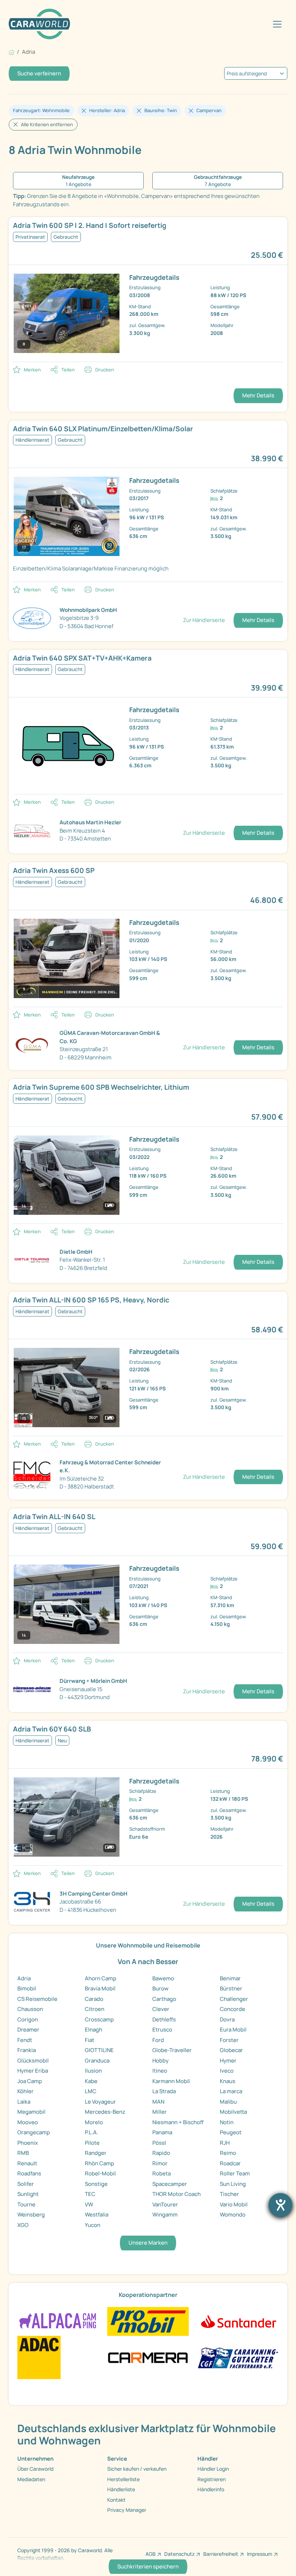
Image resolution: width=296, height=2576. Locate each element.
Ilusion (93, 2071)
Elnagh (93, 2030)
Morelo (94, 2122)
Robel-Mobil (100, 2173)
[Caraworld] (39, 24)
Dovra (227, 2019)
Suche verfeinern (39, 73)
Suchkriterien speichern (148, 2566)
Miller (160, 2112)
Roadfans (29, 2173)
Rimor (160, 2163)
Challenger (234, 1999)
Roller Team (235, 2173)
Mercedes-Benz (105, 2112)
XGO (23, 2225)
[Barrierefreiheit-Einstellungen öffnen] (280, 2205)
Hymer (228, 2061)
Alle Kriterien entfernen (47, 124)
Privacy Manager (127, 2510)
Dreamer (28, 2030)
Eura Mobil (233, 2030)
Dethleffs (164, 2019)
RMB (23, 2153)
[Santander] (238, 2321)
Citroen (95, 2009)
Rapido (161, 2153)
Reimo (228, 2153)
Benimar (230, 1978)
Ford (158, 2040)
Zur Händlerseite (204, 620)
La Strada (164, 2091)
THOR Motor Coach (177, 2194)
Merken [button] (32, 370)
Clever (161, 2009)
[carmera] (148, 2357)
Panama (162, 2132)
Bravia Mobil (100, 1988)
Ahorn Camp (101, 1978)
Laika (24, 2102)
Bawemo (163, 1978)
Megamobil (31, 2112)
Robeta (162, 2173)
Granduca (97, 2061)
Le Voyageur (100, 2102)
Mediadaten (31, 2479)
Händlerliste (121, 2489)
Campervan (209, 110)
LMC (91, 2091)
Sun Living (233, 2184)
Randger (96, 2153)
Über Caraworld (35, 2469)
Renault (27, 2163)
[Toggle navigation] (277, 24)
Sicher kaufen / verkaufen (137, 2469)
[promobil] (148, 2321)
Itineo (160, 2071)
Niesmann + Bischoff (178, 2122)
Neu (62, 1741)
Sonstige (96, 2184)
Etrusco (162, 2030)
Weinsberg (31, 2215)
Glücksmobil (33, 2061)
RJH (225, 2143)
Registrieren (212, 2479)
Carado (94, 1999)
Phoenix (28, 2143)
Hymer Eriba (33, 2071)
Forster (229, 2040)
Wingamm (165, 2215)
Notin (227, 2122)
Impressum (260, 2554)
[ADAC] (39, 2357)
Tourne (26, 2204)
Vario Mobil (234, 2204)
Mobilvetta (233, 2112)
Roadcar (230, 2163)
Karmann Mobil (171, 2081)
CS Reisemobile (37, 1999)
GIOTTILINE (99, 2050)
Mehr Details (258, 395)
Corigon (28, 2019)
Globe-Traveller (172, 2050)
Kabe (91, 2081)
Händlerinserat (32, 440)
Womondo (233, 2215)
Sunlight (28, 2194)
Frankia (27, 2050)
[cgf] (238, 2357)
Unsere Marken (148, 2243)
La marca (231, 2091)
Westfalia (97, 2215)
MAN (158, 2102)
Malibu (228, 2102)
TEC (90, 2194)
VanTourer (165, 2204)
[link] (148, 429)
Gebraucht (66, 237)
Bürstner (231, 1988)
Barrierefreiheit (221, 2554)
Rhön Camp (99, 2163)
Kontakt (116, 2500)
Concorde (232, 2009)
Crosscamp (99, 2019)
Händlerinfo (211, 2489)
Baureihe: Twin (161, 110)
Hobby (160, 2061)
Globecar (231, 2050)
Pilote (92, 2143)
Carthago (164, 1999)
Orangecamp (34, 2132)
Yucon (93, 2225)
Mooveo (28, 2122)
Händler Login (213, 2469)
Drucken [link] (105, 370)
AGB (151, 2554)
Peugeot (231, 2132)
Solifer (26, 2184)
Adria (24, 1978)
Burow (160, 1988)
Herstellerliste (123, 2479)
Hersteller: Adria (107, 110)
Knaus (228, 2081)
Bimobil (27, 1988)
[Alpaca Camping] (58, 2321)
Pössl (159, 2143)
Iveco (227, 2071)
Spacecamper (170, 2184)
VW (89, 2204)
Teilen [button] (68, 370)
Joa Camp (30, 2081)
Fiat (90, 2040)
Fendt (25, 2040)
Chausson (30, 2009)
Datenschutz (179, 2554)
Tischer (229, 2194)
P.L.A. (92, 2132)
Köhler (25, 2091)
